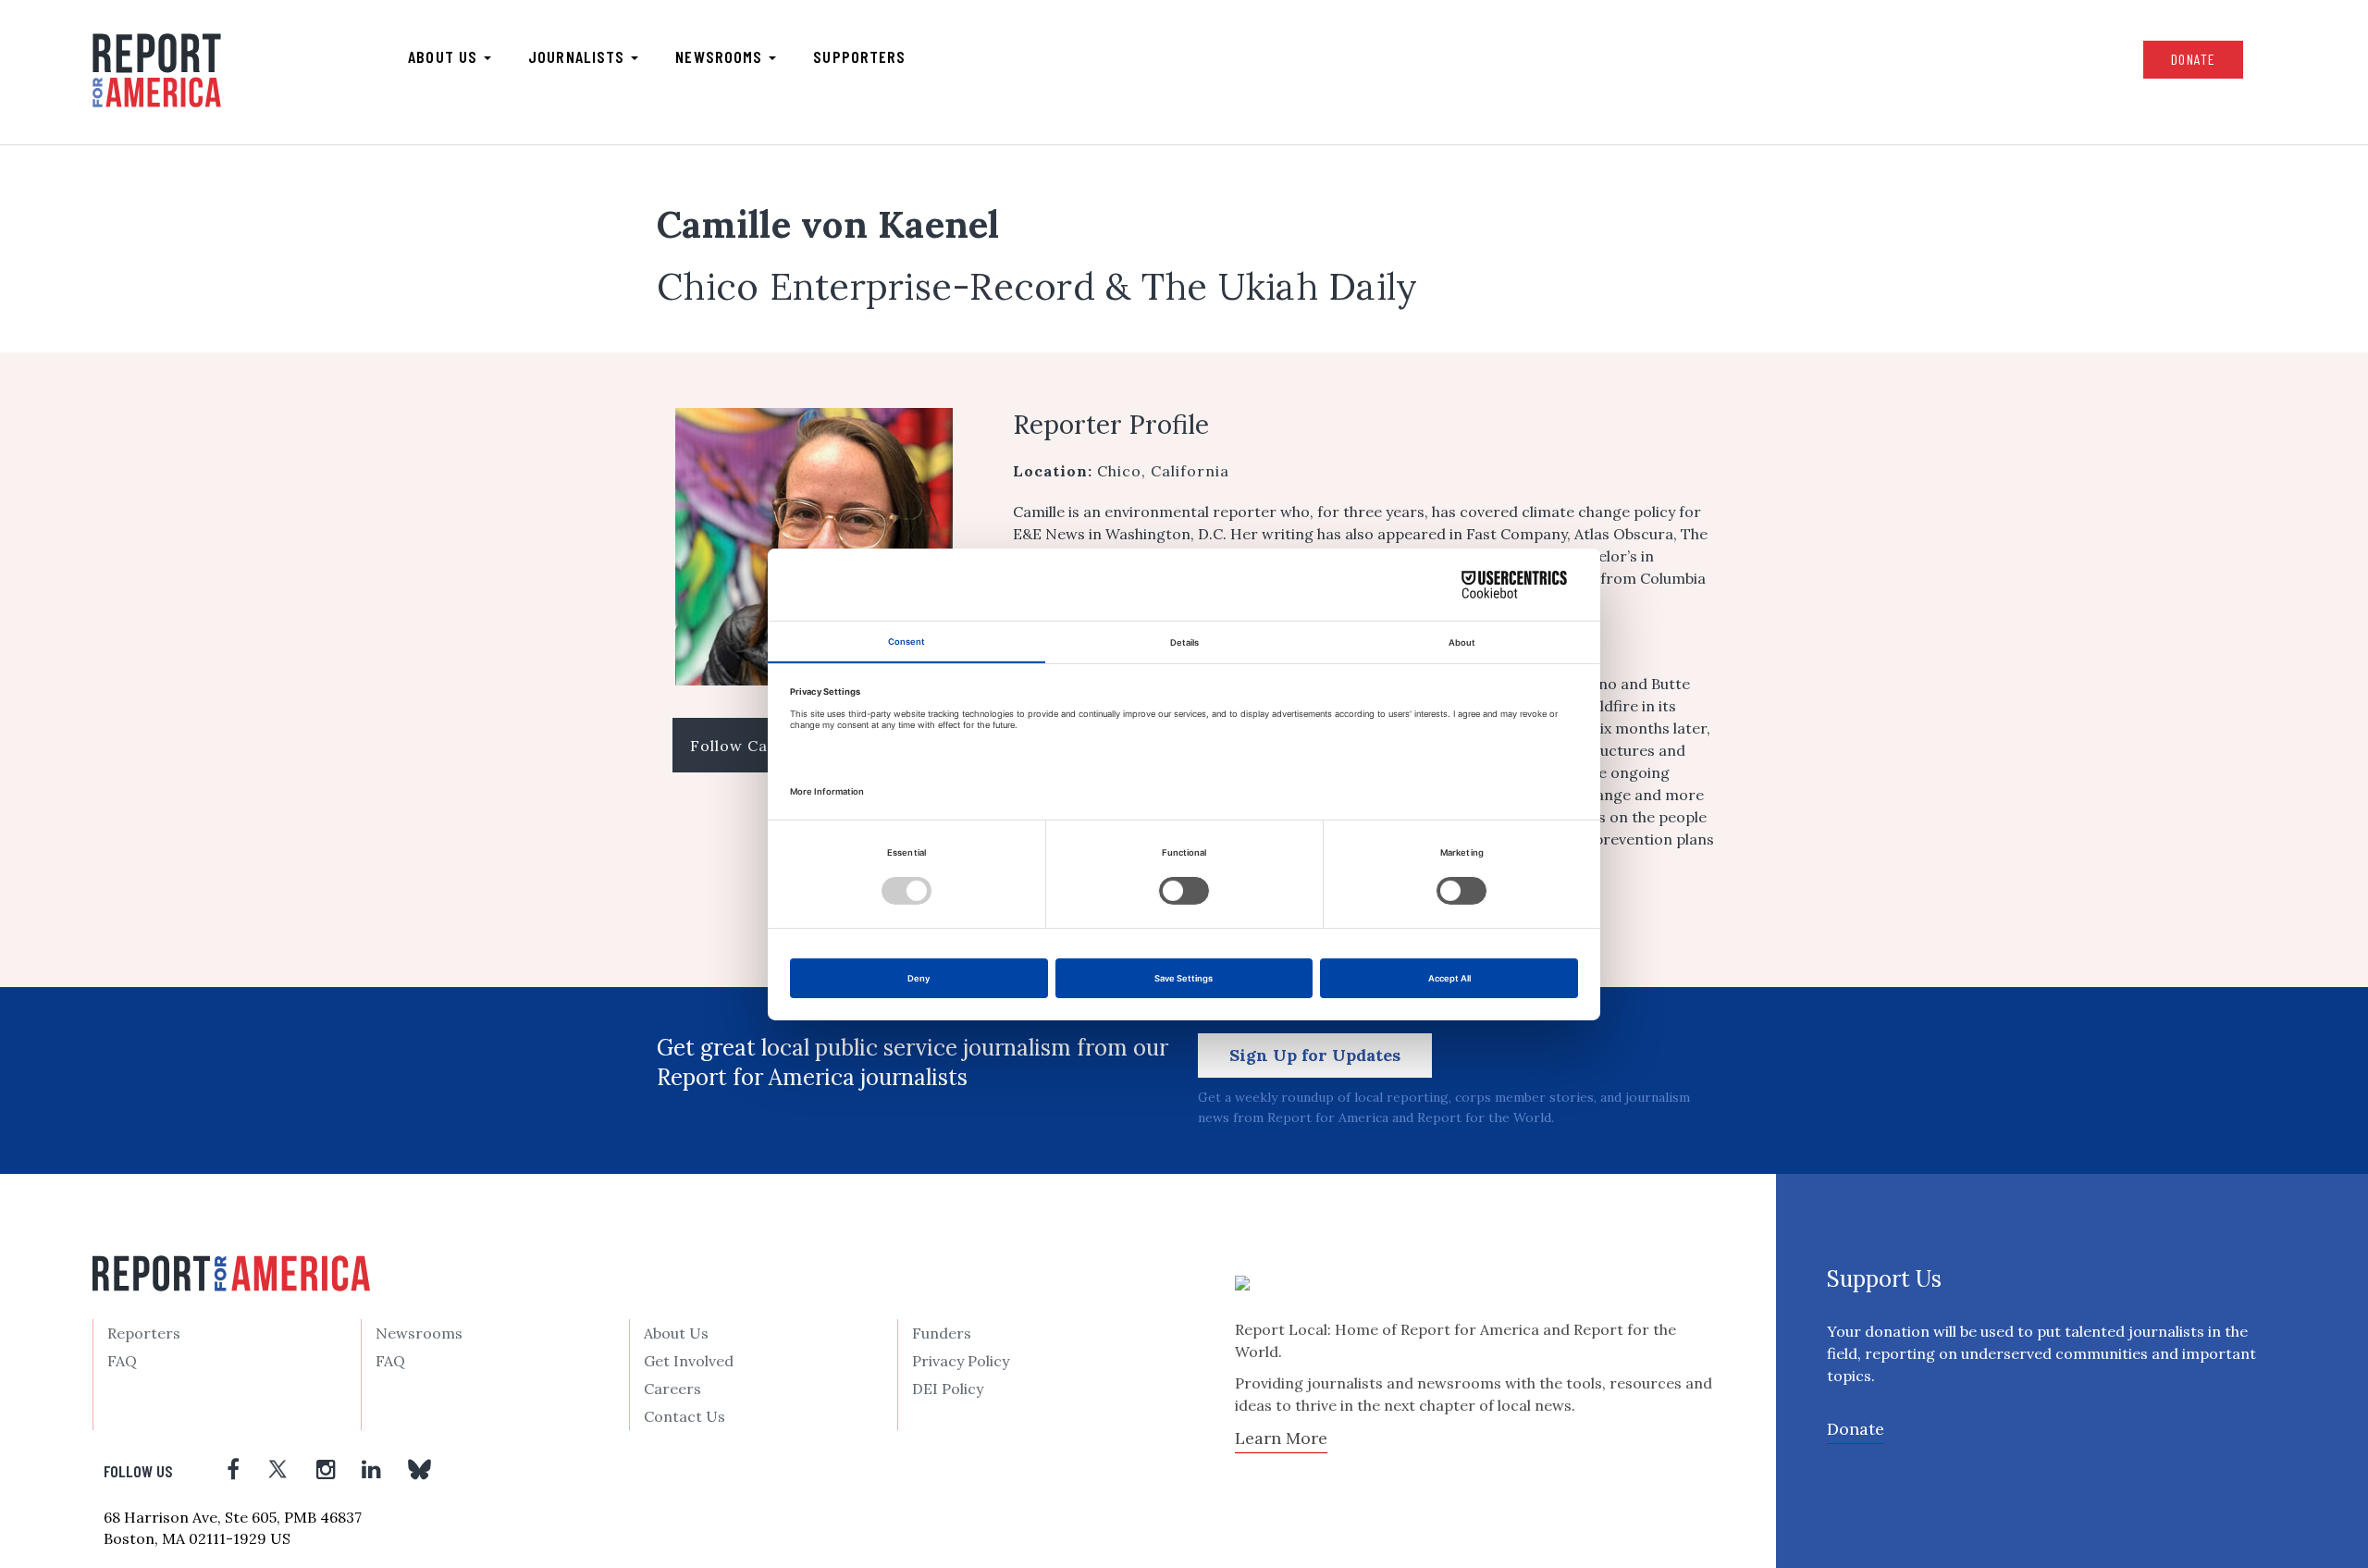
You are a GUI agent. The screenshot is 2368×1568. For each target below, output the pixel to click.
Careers (672, 1389)
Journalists (579, 56)
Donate (2193, 59)
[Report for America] (157, 70)
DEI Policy (948, 1389)
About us (445, 56)
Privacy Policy (961, 1361)
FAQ (122, 1361)
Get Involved (689, 1361)
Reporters (144, 1333)
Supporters (859, 56)
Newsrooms (721, 56)
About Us (676, 1333)
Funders (942, 1333)
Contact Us (684, 1416)
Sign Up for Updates (1315, 1055)
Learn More (1281, 1438)
